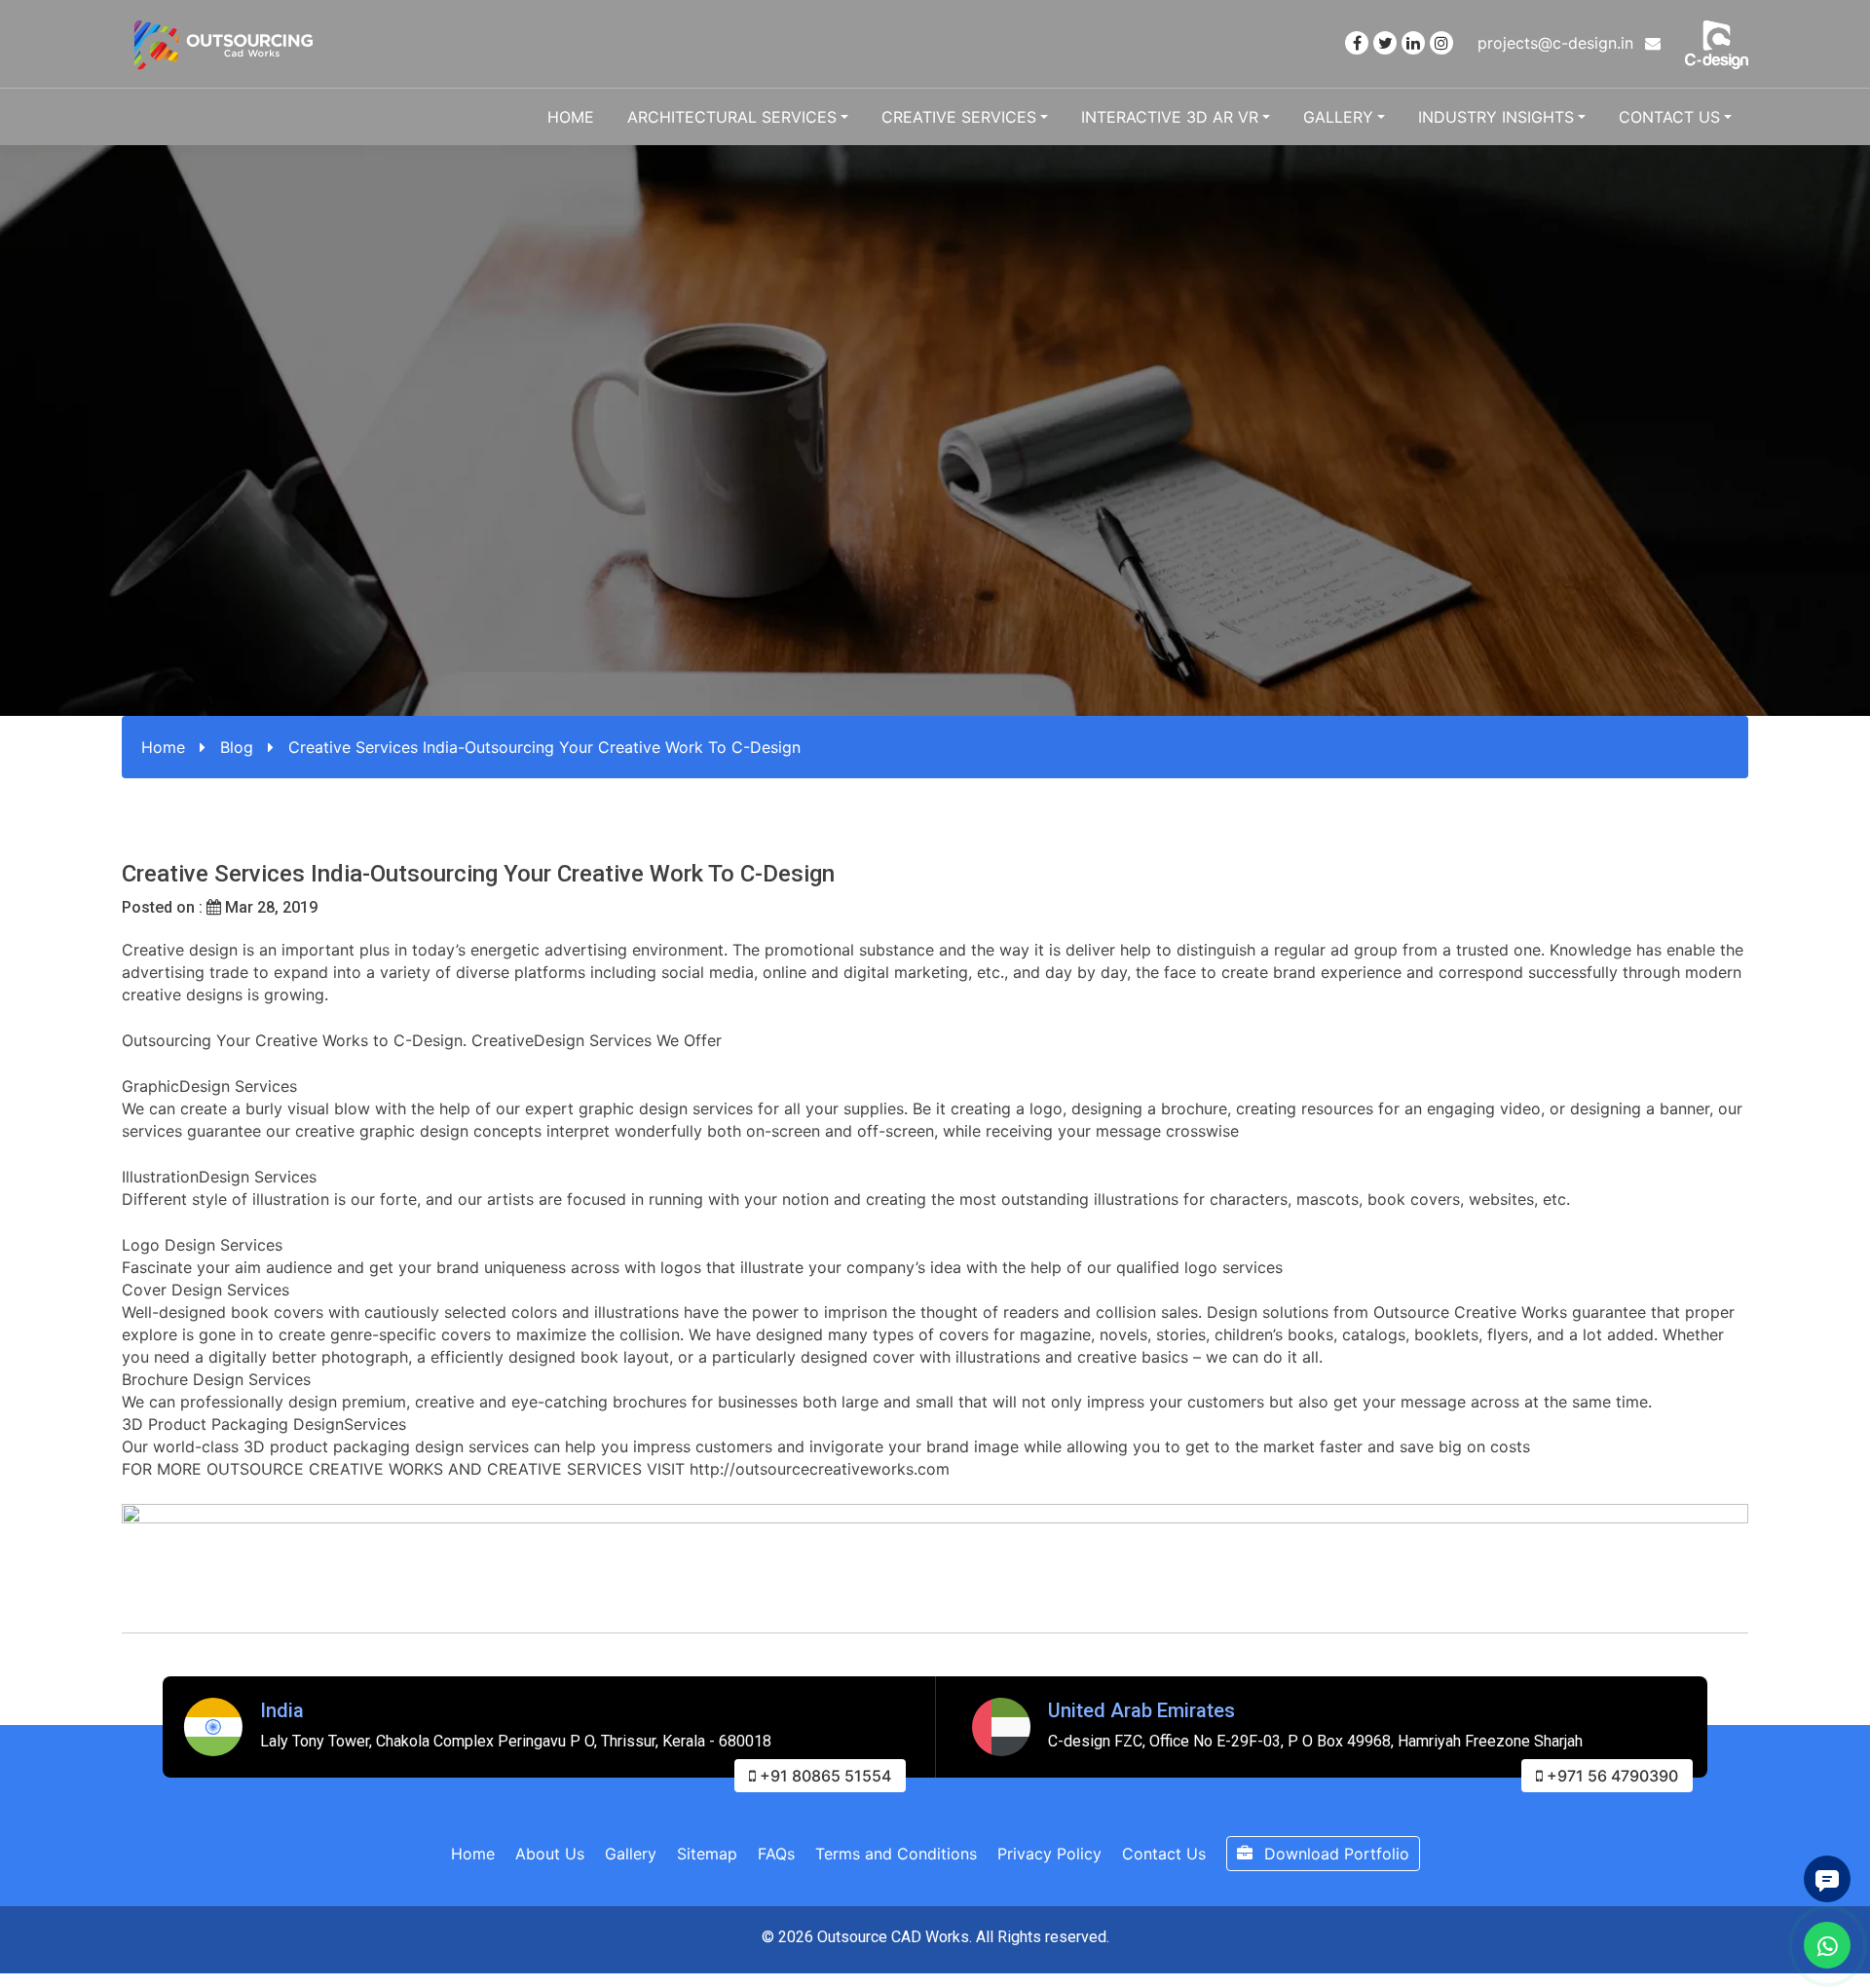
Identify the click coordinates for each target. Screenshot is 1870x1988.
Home (571, 117)
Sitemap (707, 1854)
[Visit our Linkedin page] (1413, 43)
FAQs (776, 1854)
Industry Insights (1496, 117)
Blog (237, 747)
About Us (550, 1854)
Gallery (1338, 117)
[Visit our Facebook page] (1357, 43)
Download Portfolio (1334, 1854)
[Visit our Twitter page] (1385, 43)
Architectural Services (732, 117)
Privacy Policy (1049, 1854)
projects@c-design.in (1558, 43)
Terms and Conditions (896, 1854)
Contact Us (1669, 117)
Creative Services (959, 117)
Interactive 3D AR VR (1170, 117)
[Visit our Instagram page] (1441, 43)
